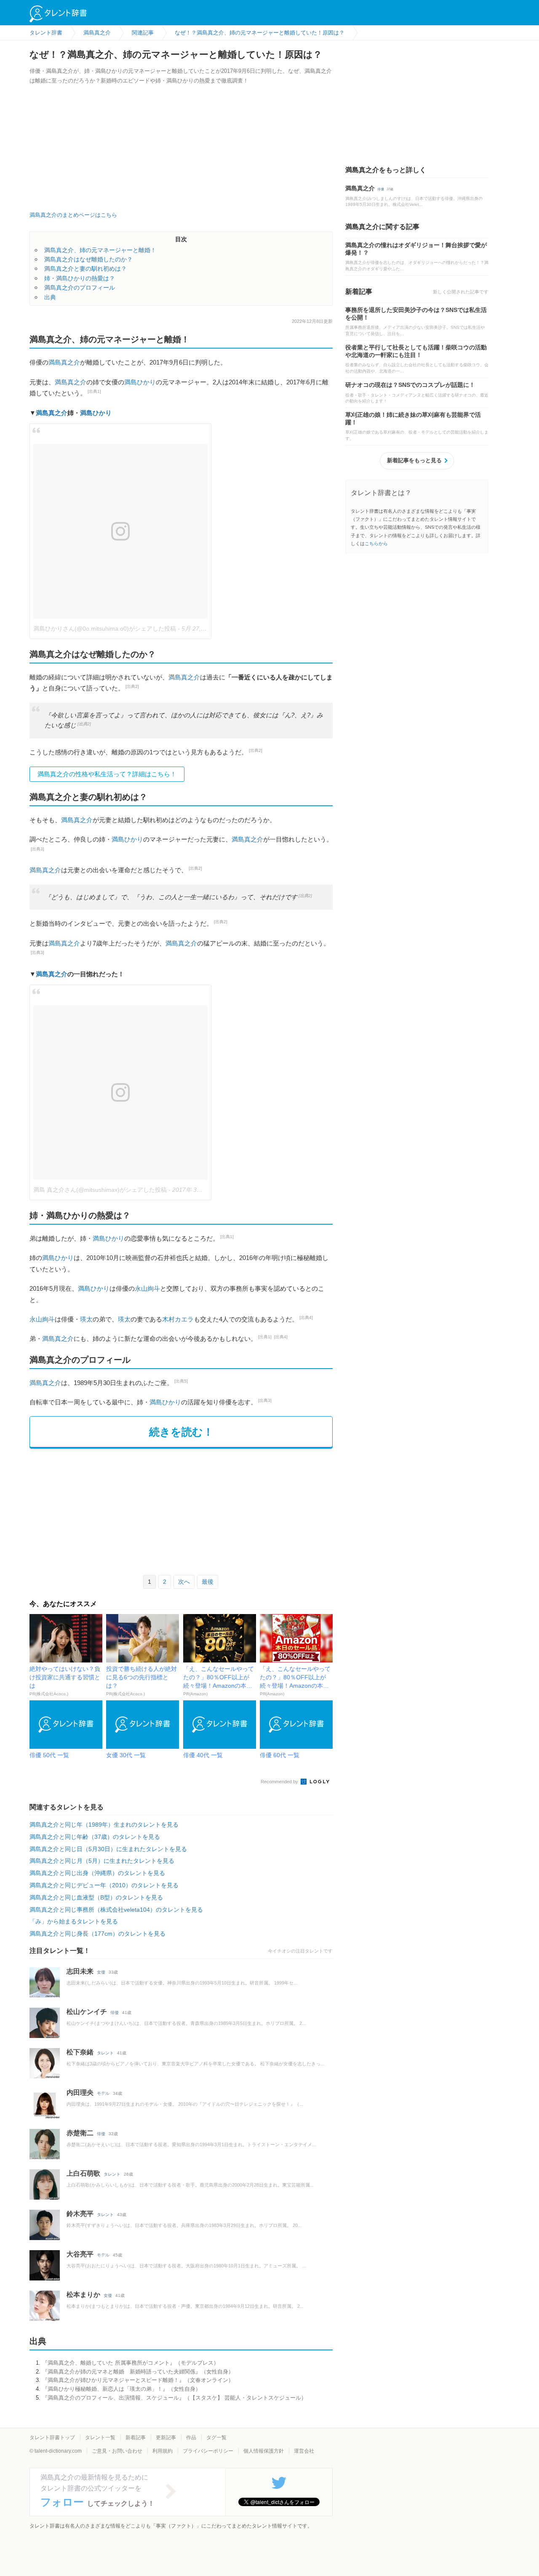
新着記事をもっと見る (414, 460)
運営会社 (304, 2451)
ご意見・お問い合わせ (117, 2451)
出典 (50, 297)
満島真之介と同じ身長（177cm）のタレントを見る (97, 1934)
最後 (208, 1582)
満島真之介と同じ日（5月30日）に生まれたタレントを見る (108, 1849)
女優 (101, 1972)
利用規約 (163, 2451)
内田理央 (80, 2093)
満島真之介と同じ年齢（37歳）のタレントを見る (95, 1837)
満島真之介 (64, 362)
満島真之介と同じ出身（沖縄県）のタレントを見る (97, 1873)
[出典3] (37, 849)
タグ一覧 (216, 2437)
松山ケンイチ (87, 2012)
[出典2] (132, 686)
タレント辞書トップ (52, 2437)
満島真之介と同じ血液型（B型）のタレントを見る (96, 1897)
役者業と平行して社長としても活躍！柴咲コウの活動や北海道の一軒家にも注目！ (416, 351)
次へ (184, 1582)
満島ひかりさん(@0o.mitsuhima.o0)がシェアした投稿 (105, 629)
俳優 (115, 2013)
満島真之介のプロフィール (80, 288)
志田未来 (80, 1971)
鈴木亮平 (80, 2214)
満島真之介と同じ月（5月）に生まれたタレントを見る (102, 1861)
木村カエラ (178, 1319)
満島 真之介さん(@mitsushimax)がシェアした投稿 (100, 1190)
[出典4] (306, 1317)
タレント (105, 2053)
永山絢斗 (147, 1288)
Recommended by (280, 1782)
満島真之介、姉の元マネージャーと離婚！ (100, 250)
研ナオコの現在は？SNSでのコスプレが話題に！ (410, 385)
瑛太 (86, 1319)
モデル (103, 2093)
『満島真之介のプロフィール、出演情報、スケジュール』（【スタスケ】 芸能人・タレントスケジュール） (174, 2398)
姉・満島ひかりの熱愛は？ (80, 278)
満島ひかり (140, 382)
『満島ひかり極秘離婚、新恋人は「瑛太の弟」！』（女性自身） (121, 2389)
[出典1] (94, 391)
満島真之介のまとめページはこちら (73, 215)
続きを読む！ (181, 1432)
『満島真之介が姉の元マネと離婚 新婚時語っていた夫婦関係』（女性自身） (138, 2372)
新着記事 (136, 2437)
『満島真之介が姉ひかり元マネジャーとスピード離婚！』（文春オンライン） (138, 2380)
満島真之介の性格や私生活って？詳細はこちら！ (107, 774)
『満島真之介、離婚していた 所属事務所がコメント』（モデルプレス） (131, 2363)
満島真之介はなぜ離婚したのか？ (88, 259)
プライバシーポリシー (208, 2451)
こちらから (376, 543)
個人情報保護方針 (264, 2451)
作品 (191, 2437)
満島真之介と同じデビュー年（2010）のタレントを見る (104, 1885)
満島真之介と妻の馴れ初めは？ (85, 269)
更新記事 (166, 2437)
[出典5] (181, 1381)
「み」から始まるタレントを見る (74, 1921)
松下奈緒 (80, 2052)
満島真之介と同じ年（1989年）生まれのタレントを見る (104, 1825)
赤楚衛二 (80, 2133)
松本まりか (83, 2295)
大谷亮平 (80, 2254)
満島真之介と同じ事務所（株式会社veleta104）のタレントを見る (116, 1910)
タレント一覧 (100, 2437)
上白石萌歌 (83, 2173)
